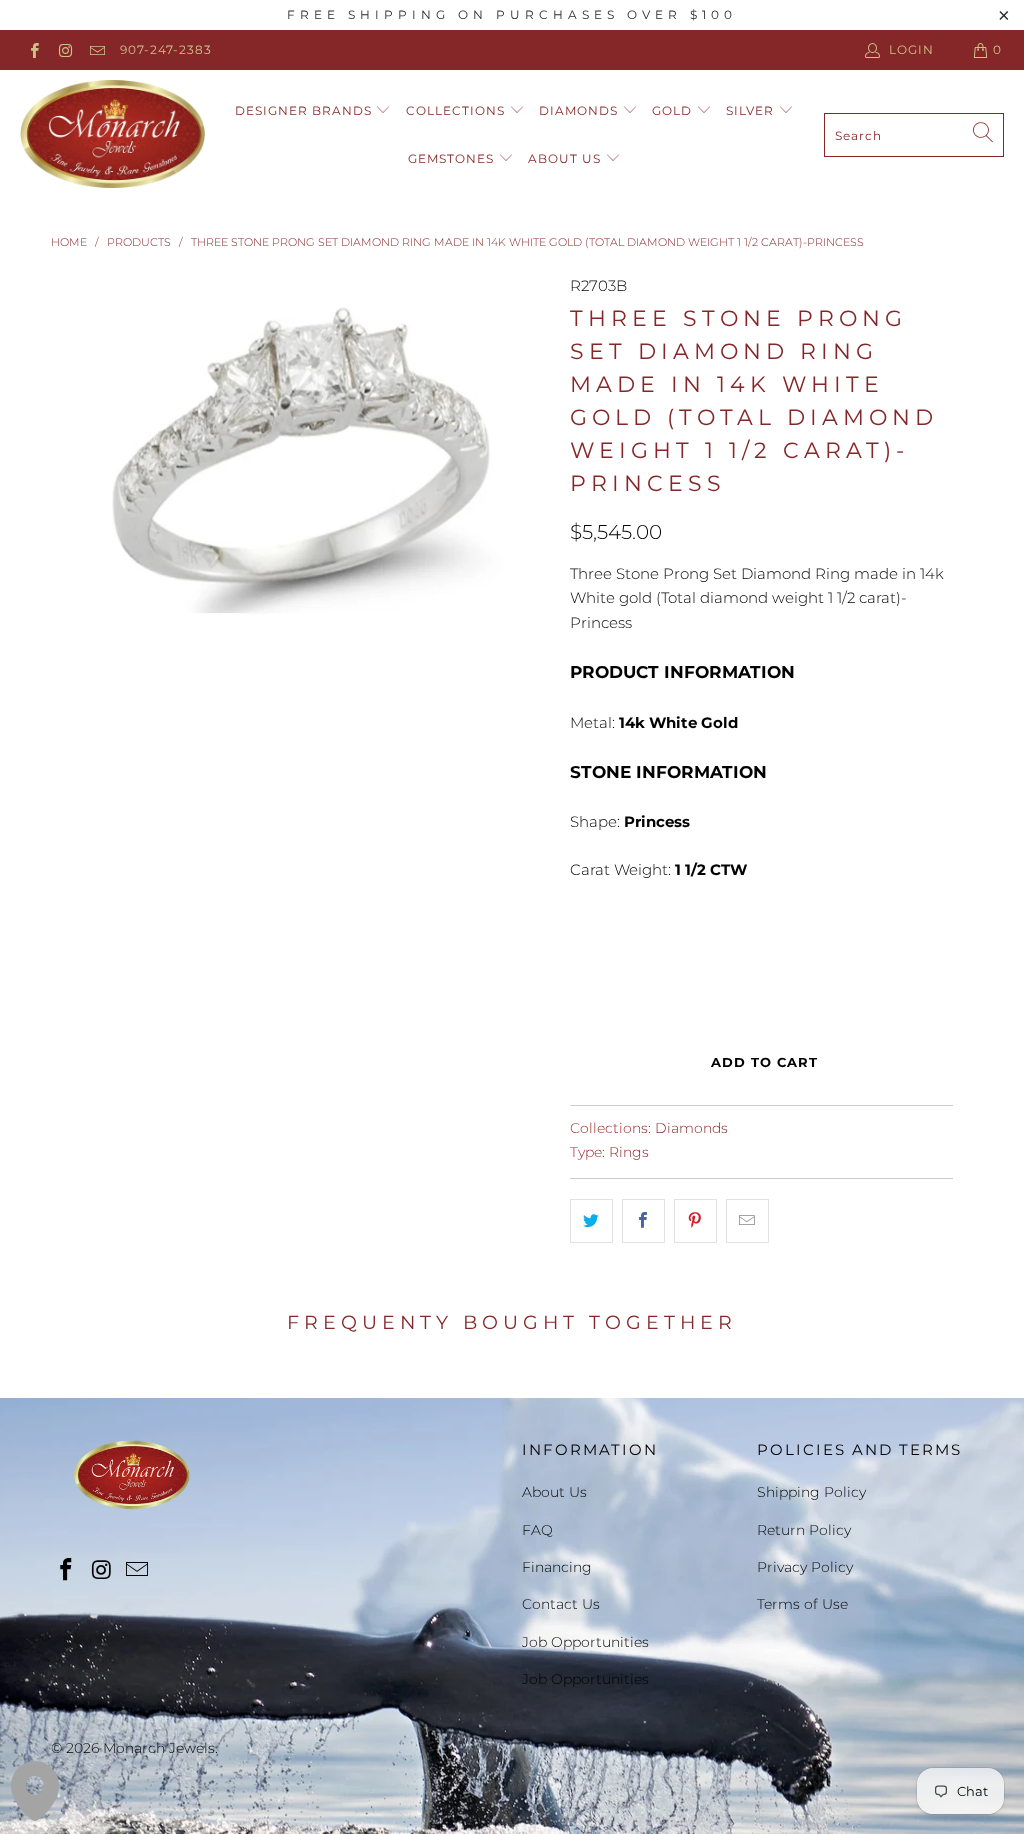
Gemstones (453, 158)
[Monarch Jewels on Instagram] (64, 49)
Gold (674, 110)
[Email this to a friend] (747, 1221)
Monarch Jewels (159, 1748)
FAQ (537, 1530)
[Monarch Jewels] (112, 135)
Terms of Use (802, 1604)
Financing (557, 1567)
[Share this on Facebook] (643, 1221)
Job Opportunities (585, 1642)
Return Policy (804, 1530)
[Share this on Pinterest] (695, 1221)
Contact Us (561, 1604)
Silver (752, 110)
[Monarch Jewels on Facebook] (33, 49)
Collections (457, 110)
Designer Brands (305, 110)
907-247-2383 (166, 49)
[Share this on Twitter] (591, 1221)
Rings (629, 1152)
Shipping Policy (811, 1492)
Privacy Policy (805, 1567)
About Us (566, 158)
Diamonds (580, 110)
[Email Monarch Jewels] (96, 49)
